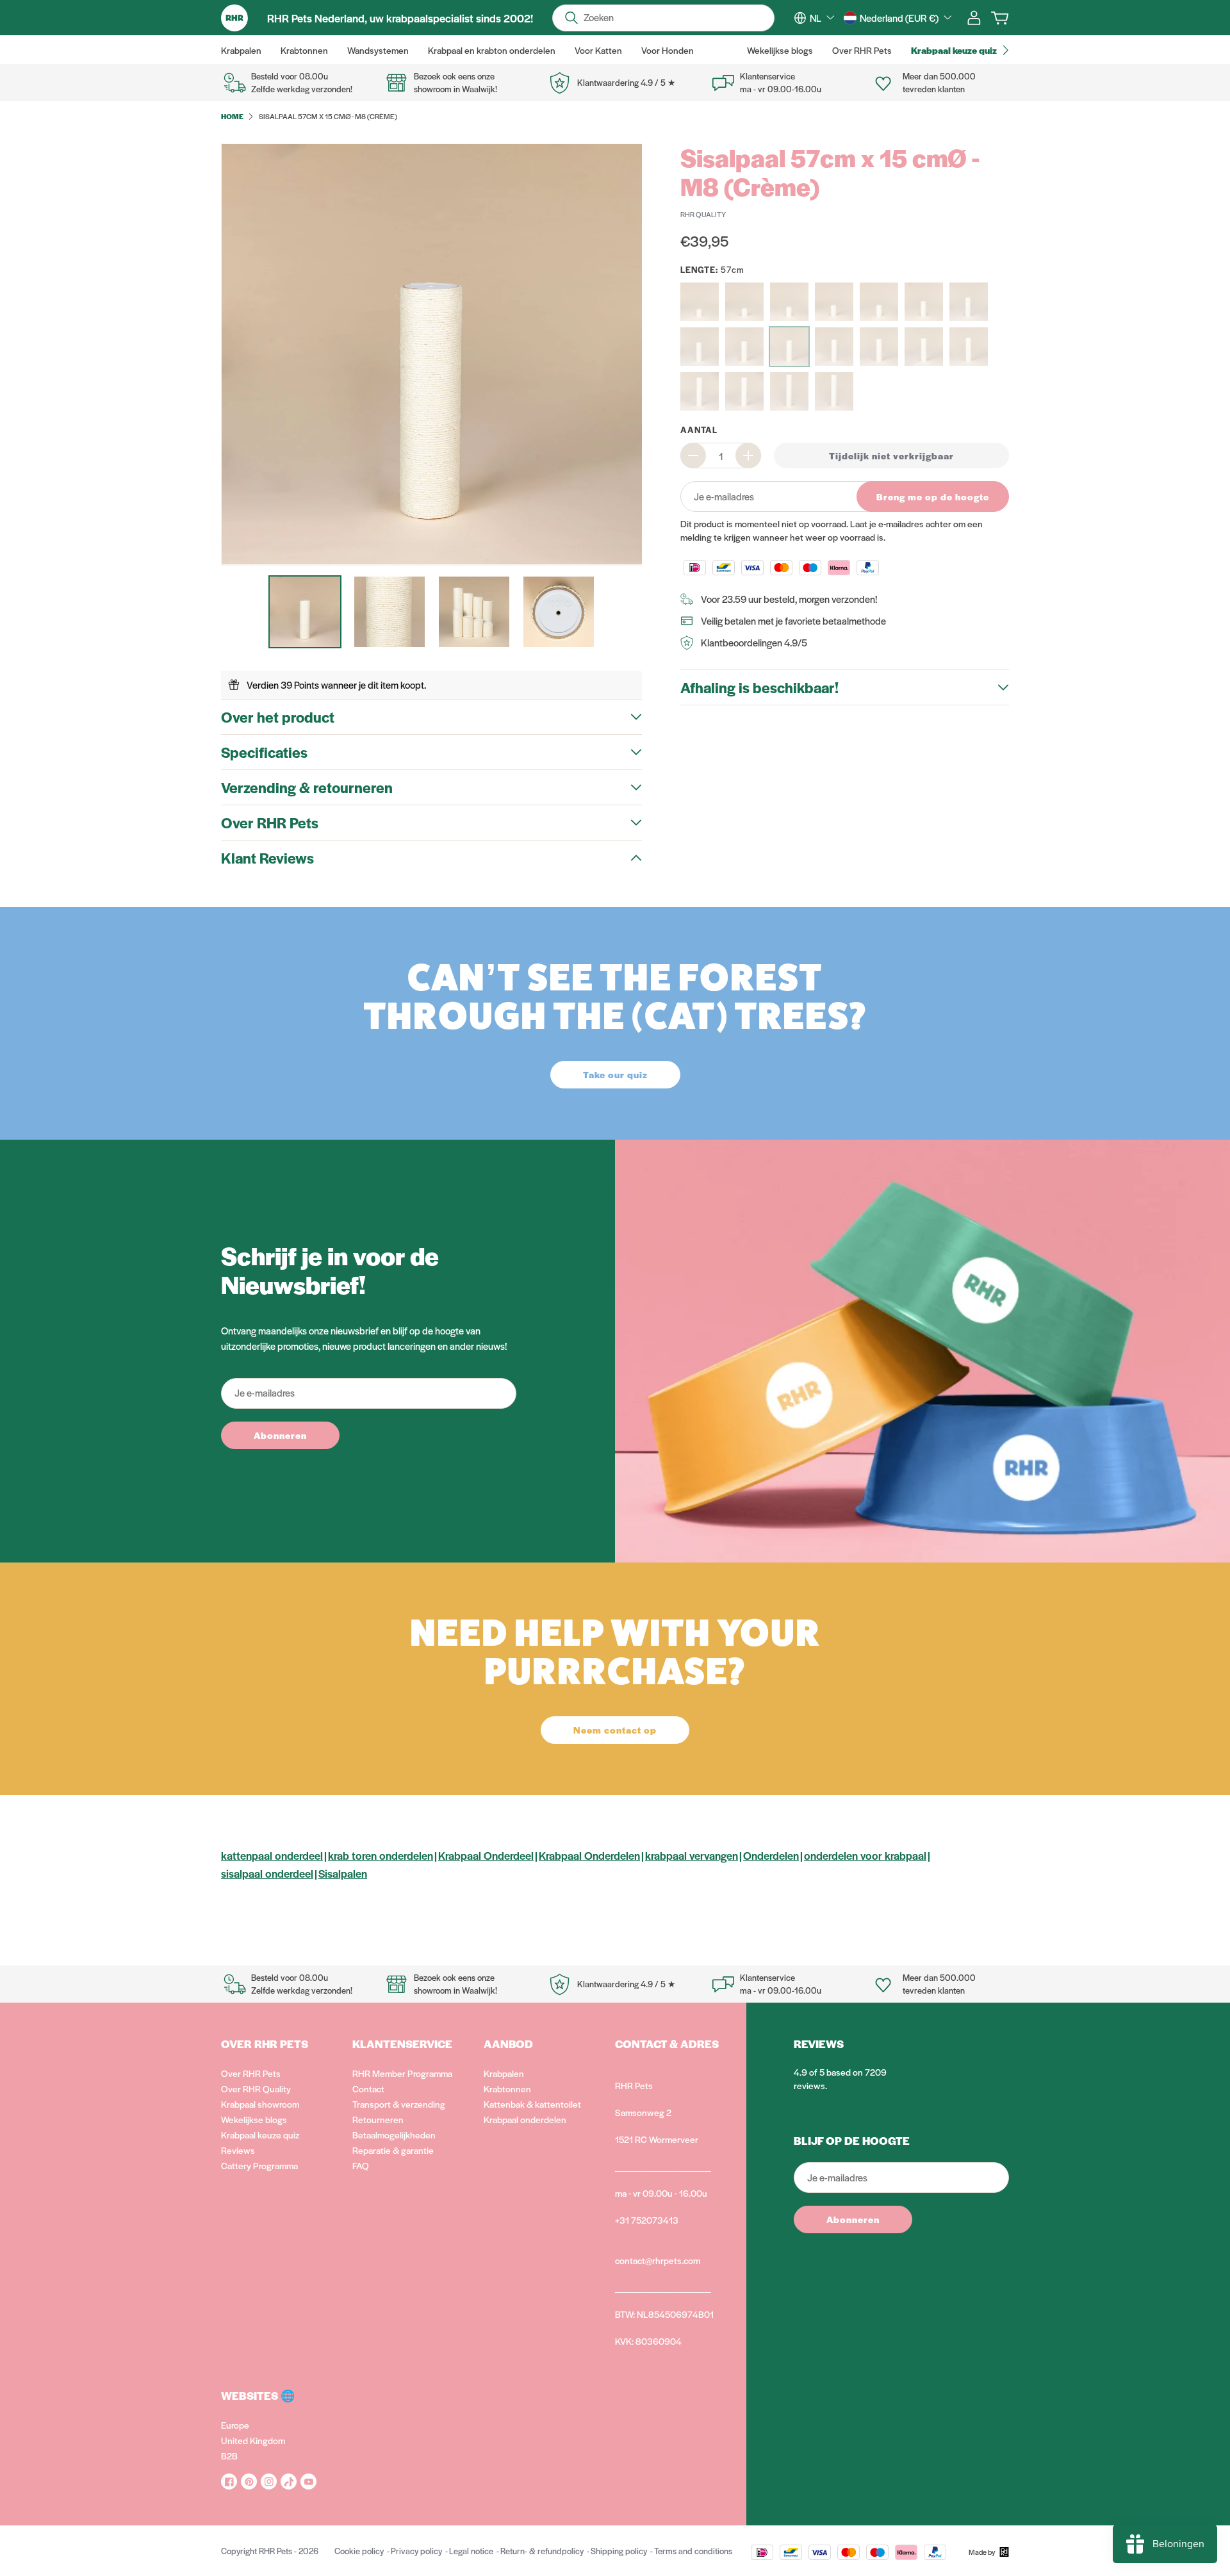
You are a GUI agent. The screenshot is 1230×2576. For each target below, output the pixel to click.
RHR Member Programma (402, 2073)
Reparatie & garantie (393, 2150)
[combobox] (822, 18)
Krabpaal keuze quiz (260, 2135)
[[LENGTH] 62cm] (969, 347)
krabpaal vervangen (692, 1855)
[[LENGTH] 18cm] (700, 302)
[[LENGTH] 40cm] (924, 302)
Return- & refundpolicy (542, 2551)
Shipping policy (619, 2551)
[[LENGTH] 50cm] (969, 302)
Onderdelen (771, 1855)
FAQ (361, 2165)
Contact (368, 2088)
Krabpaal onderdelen (525, 2119)
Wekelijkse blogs (254, 2119)
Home (232, 116)
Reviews (238, 2150)
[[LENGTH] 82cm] (834, 391)
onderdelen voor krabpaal (865, 1855)
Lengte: (712, 269)
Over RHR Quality (256, 2088)
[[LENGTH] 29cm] (834, 302)
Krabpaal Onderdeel (486, 1855)
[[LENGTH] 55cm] (744, 347)
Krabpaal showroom (260, 2104)
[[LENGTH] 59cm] (879, 347)
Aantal (699, 430)
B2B (229, 2456)
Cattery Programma (259, 2165)
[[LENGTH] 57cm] (789, 347)
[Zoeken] (571, 18)
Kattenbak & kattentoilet (532, 2104)
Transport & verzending (399, 2104)
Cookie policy (359, 2551)
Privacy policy (416, 2551)
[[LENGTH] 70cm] (700, 391)
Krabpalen (504, 2073)
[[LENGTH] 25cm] (789, 302)
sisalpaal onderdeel (267, 1873)
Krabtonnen (507, 2088)
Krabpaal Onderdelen (589, 1855)
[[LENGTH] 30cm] (879, 302)
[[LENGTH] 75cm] (744, 391)
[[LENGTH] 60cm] (924, 347)
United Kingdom (253, 2440)
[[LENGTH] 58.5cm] (834, 347)
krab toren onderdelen (381, 1855)
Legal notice (471, 2551)
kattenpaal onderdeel (272, 1855)
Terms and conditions (693, 2551)
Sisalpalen (343, 1873)
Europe (235, 2425)
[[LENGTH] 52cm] (700, 347)
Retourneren (378, 2119)
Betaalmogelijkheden (394, 2135)
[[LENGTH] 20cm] (744, 302)
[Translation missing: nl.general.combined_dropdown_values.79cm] (789, 391)
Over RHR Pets (251, 2073)
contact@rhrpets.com (658, 2260)
